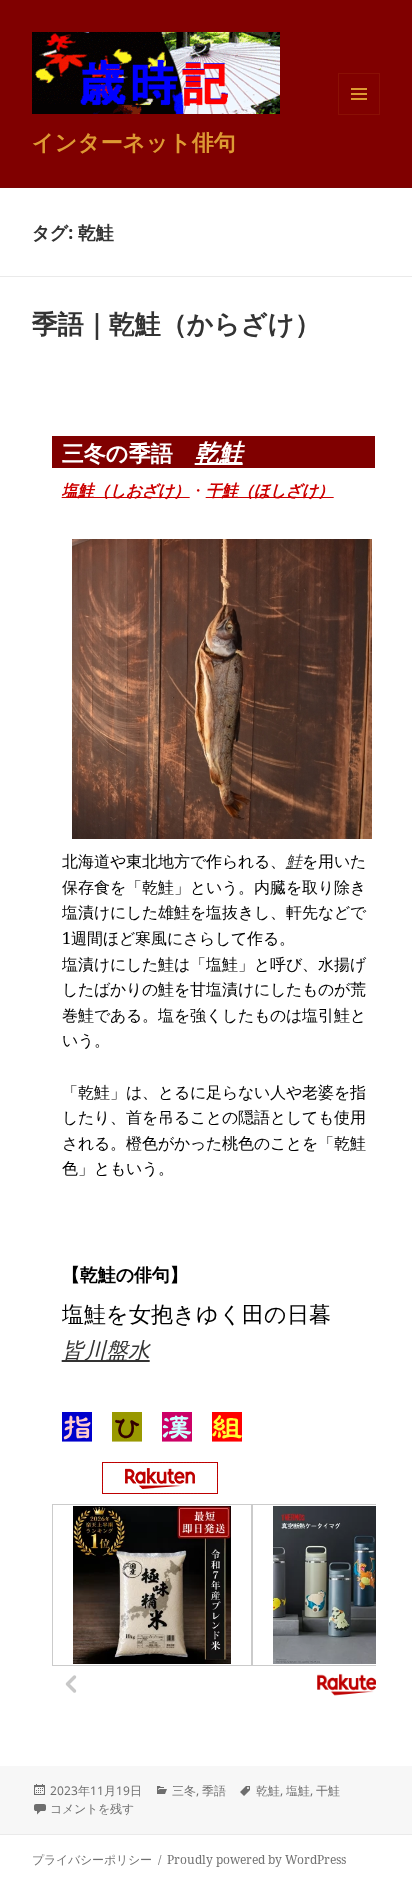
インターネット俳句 (134, 141)
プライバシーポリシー (92, 1859)
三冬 (184, 1790)
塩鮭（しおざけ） (126, 490)
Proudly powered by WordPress (256, 1859)
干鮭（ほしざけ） (270, 490)
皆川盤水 (106, 1349)
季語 (214, 1790)
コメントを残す (92, 1808)
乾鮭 (219, 451)
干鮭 (328, 1790)
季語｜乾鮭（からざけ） (176, 323)
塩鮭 (298, 1790)
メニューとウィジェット (359, 114)
